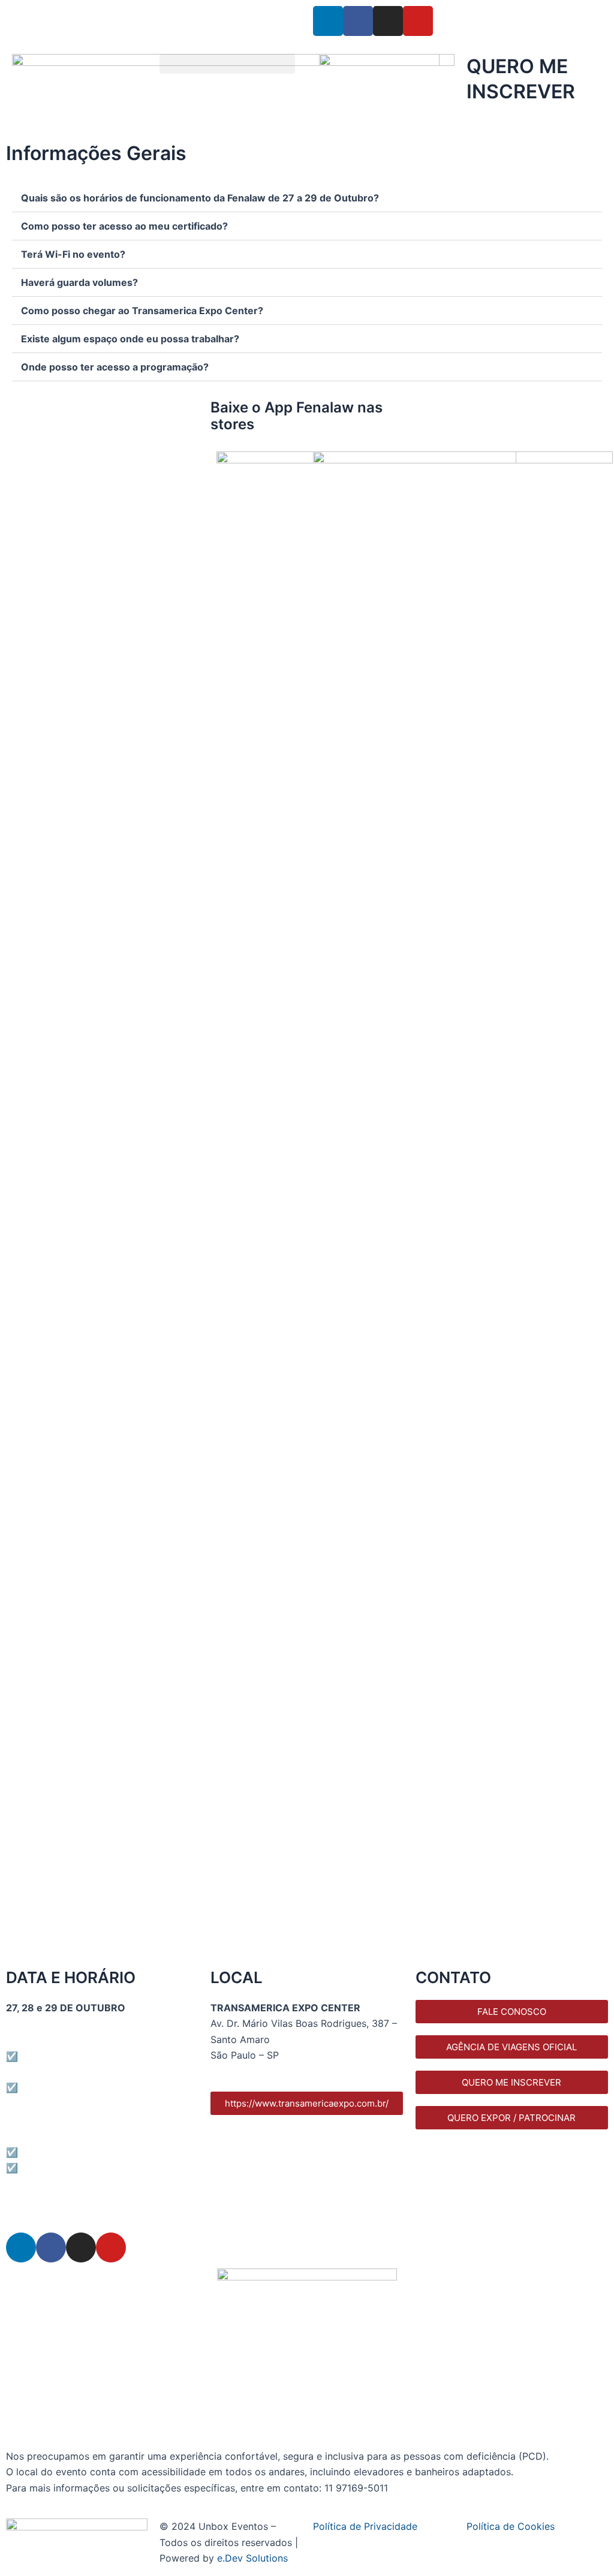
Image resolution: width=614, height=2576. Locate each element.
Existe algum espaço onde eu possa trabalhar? (130, 339)
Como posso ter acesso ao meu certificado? (124, 226)
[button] (227, 64)
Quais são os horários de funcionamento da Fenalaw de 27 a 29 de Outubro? (200, 198)
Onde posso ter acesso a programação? (115, 367)
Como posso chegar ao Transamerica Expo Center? (142, 311)
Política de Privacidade (365, 2526)
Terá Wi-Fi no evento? (73, 254)
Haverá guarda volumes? (79, 282)
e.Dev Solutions (252, 2558)
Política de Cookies (511, 2526)
